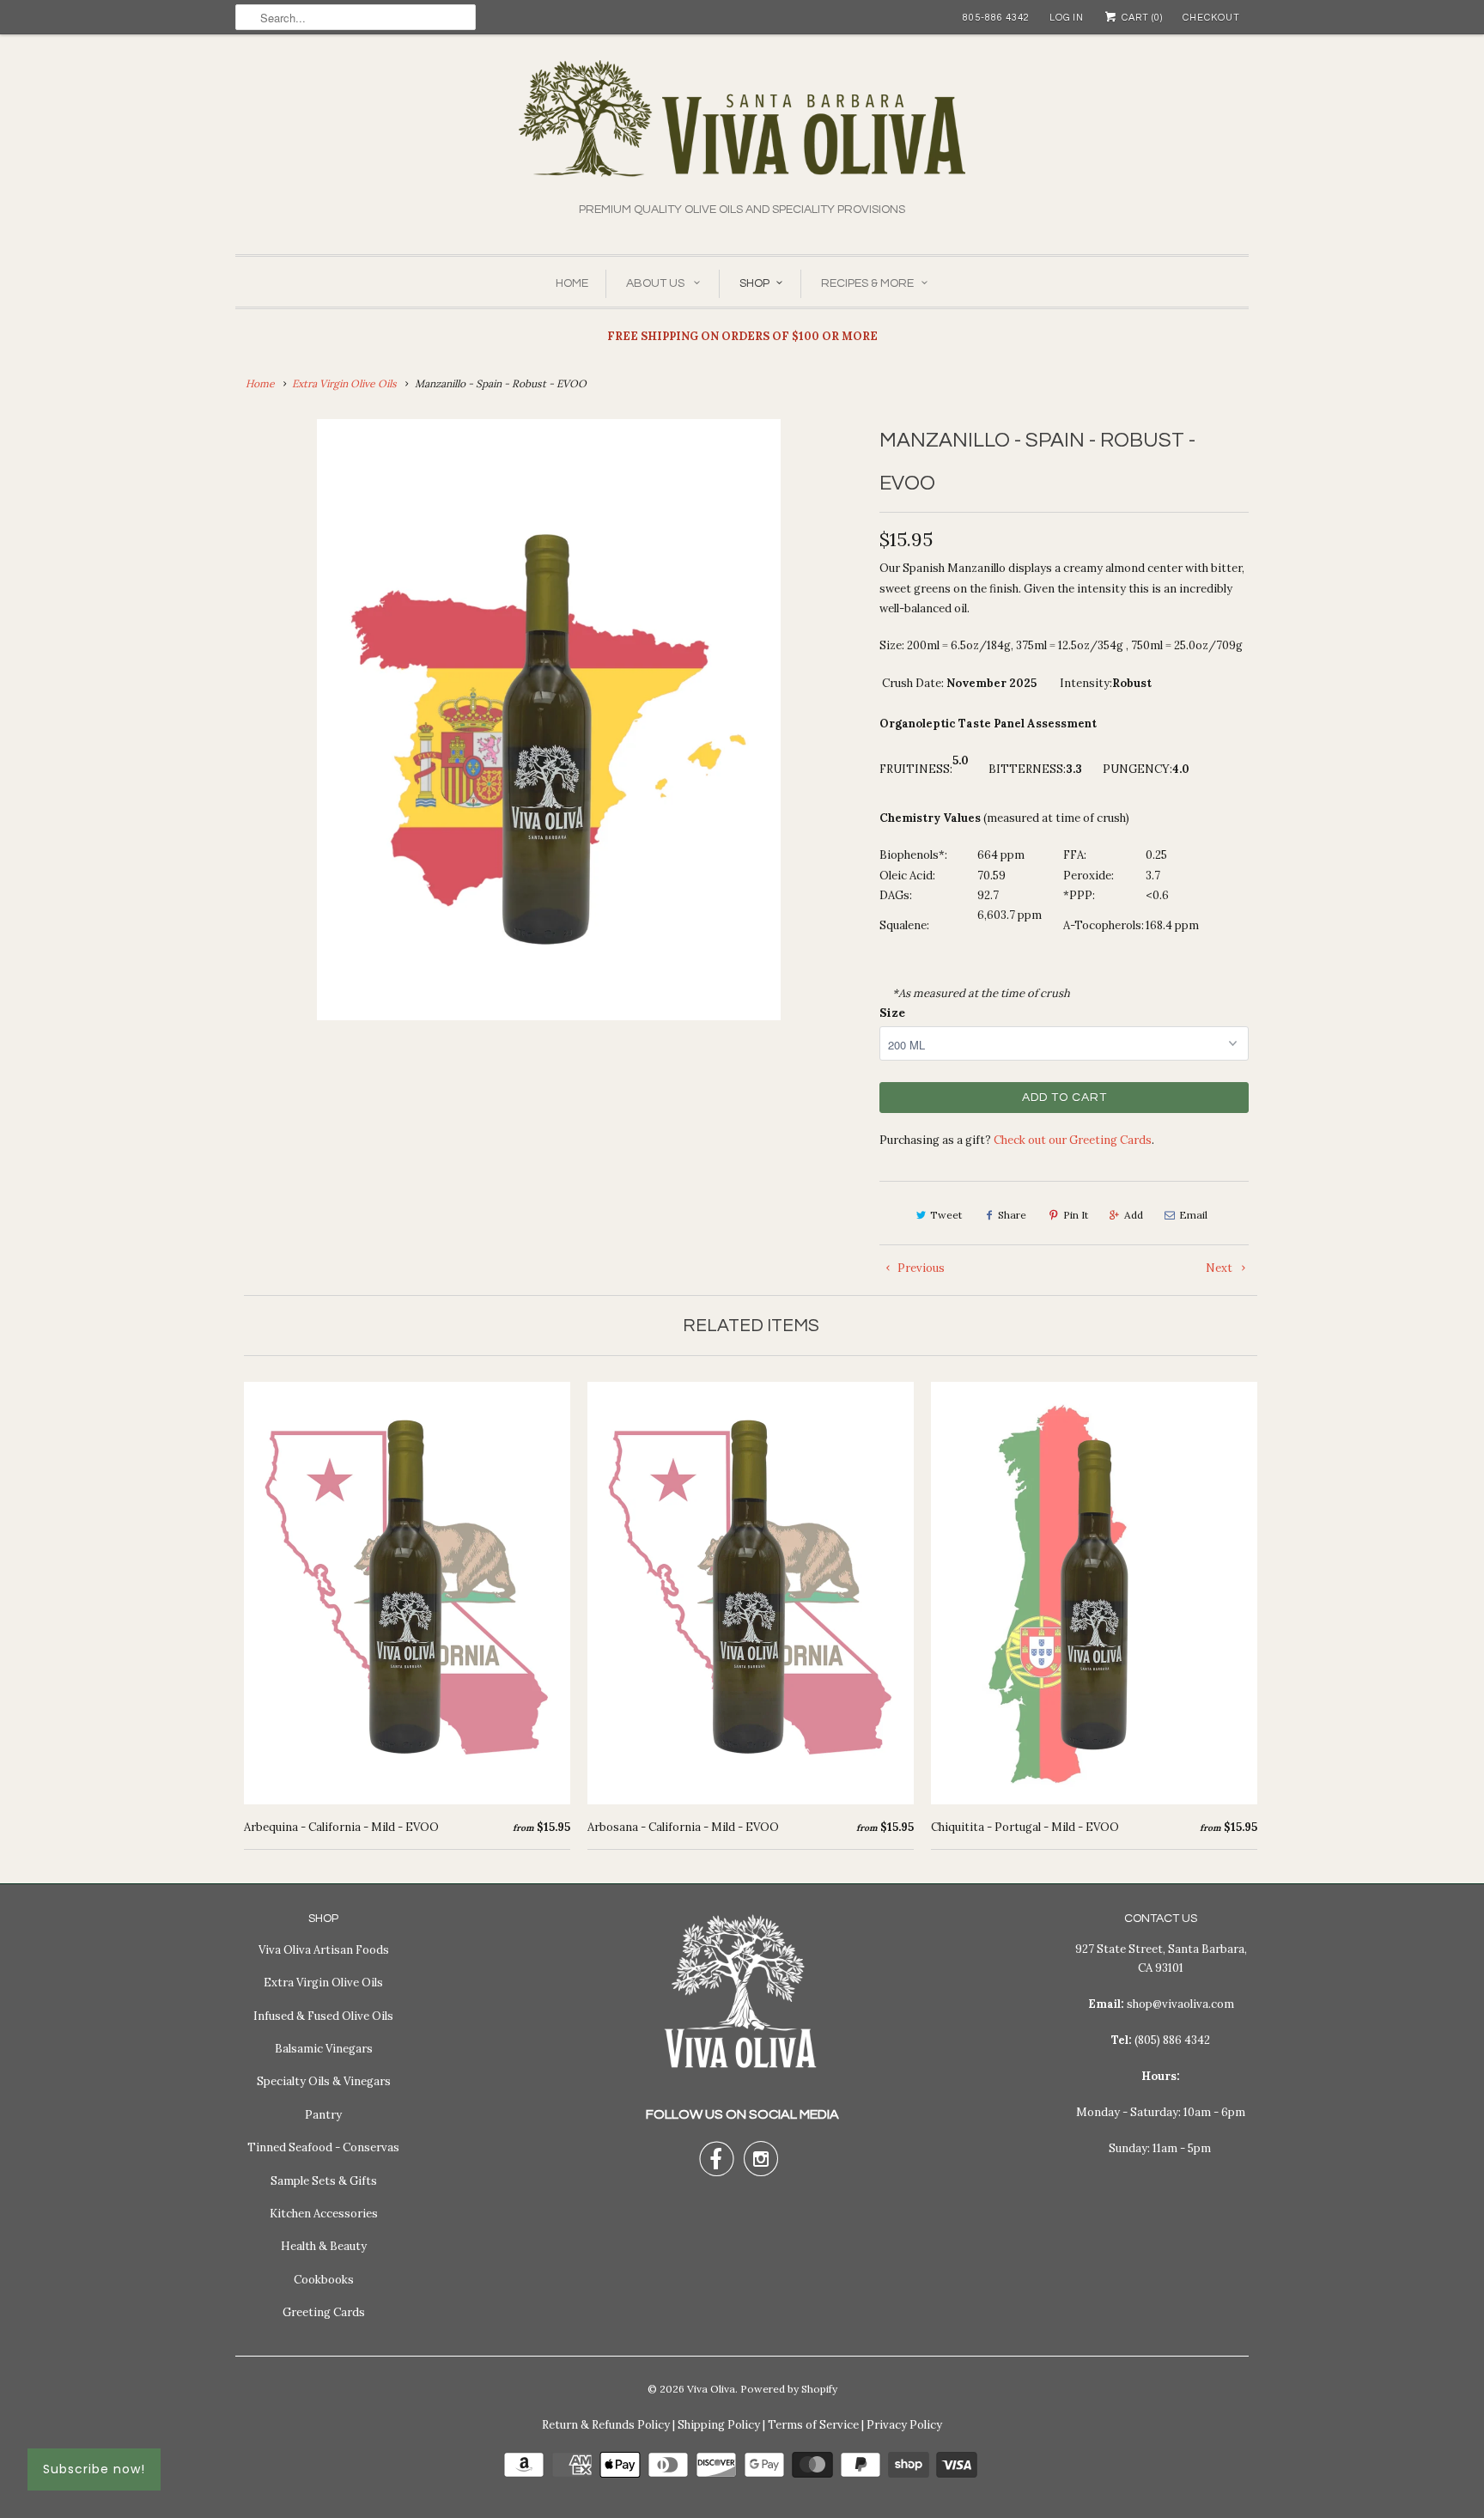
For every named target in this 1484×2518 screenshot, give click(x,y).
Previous (920, 1268)
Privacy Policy (904, 2425)
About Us (657, 283)
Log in (1067, 18)
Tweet (946, 1215)
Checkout (1211, 18)
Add (1134, 1215)
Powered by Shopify (789, 2389)
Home (572, 283)
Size (892, 1013)
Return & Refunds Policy (606, 2425)
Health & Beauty (324, 2246)
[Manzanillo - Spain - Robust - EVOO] (549, 720)
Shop (754, 283)
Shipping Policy (719, 2425)
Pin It (1076, 1215)
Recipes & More (867, 283)
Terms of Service (813, 2425)
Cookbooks (324, 2280)
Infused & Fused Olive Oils (323, 2016)
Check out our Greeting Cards (1073, 1140)
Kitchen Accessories (324, 2214)
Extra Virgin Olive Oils (323, 1983)
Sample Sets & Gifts (324, 2181)
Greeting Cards (324, 2312)
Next (1220, 1268)
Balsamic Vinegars (324, 2049)
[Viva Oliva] (742, 130)
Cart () (1141, 18)
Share (1012, 1215)
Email (1193, 1215)
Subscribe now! (94, 2469)
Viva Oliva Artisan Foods (324, 1950)
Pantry (323, 2115)
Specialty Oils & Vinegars (324, 2081)
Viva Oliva (711, 2389)
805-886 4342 (996, 18)
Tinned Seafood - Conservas (323, 2147)
